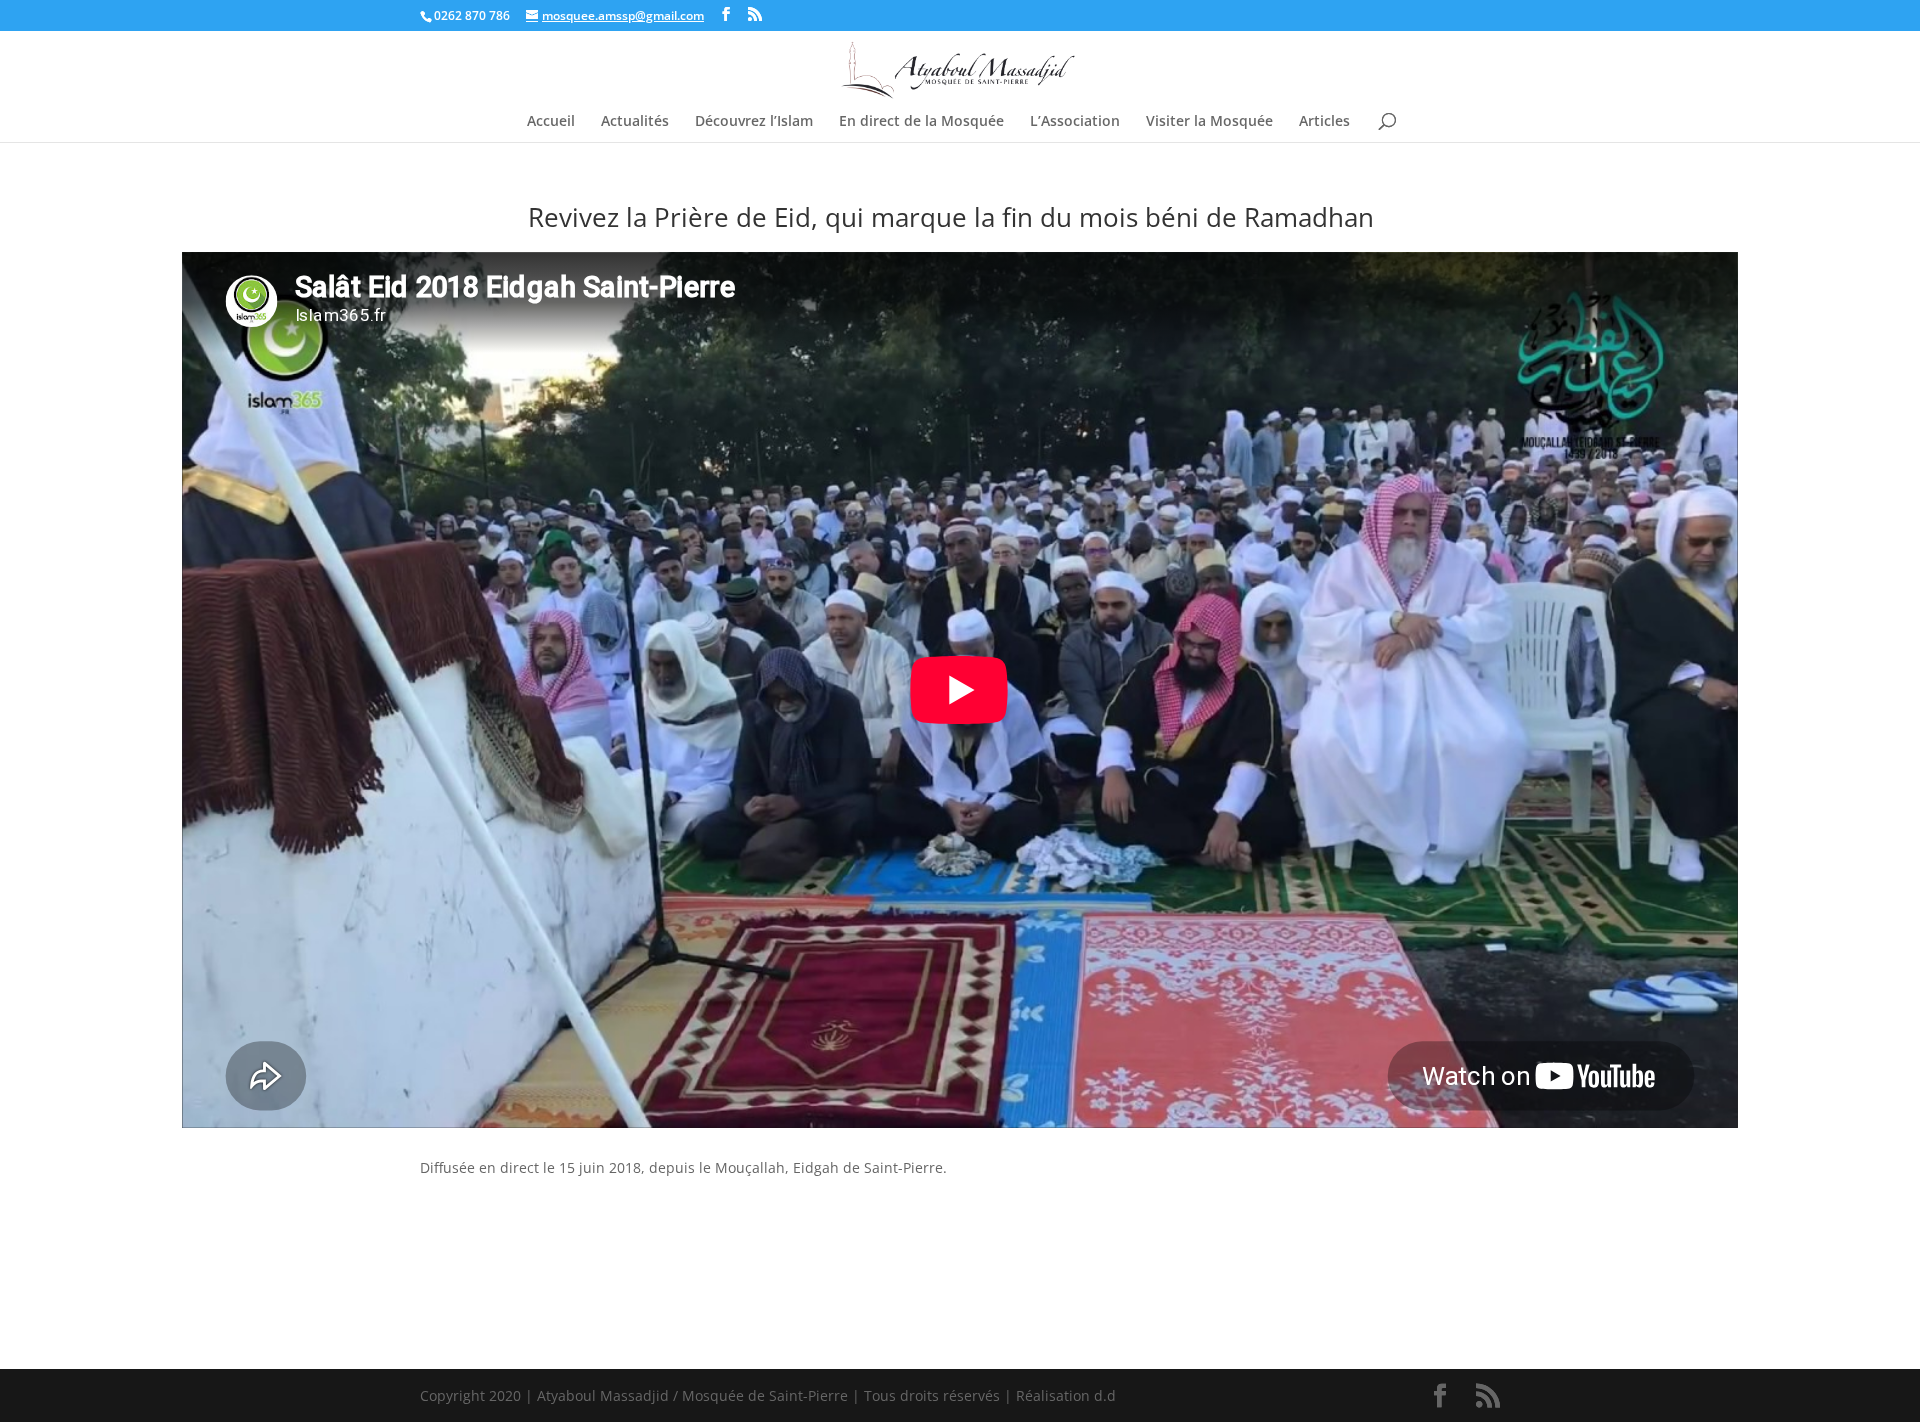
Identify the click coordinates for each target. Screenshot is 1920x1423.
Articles (1324, 122)
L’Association (1075, 122)
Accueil (551, 122)
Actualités (635, 122)
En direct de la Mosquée (921, 122)
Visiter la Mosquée (1209, 122)
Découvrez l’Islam (754, 122)
